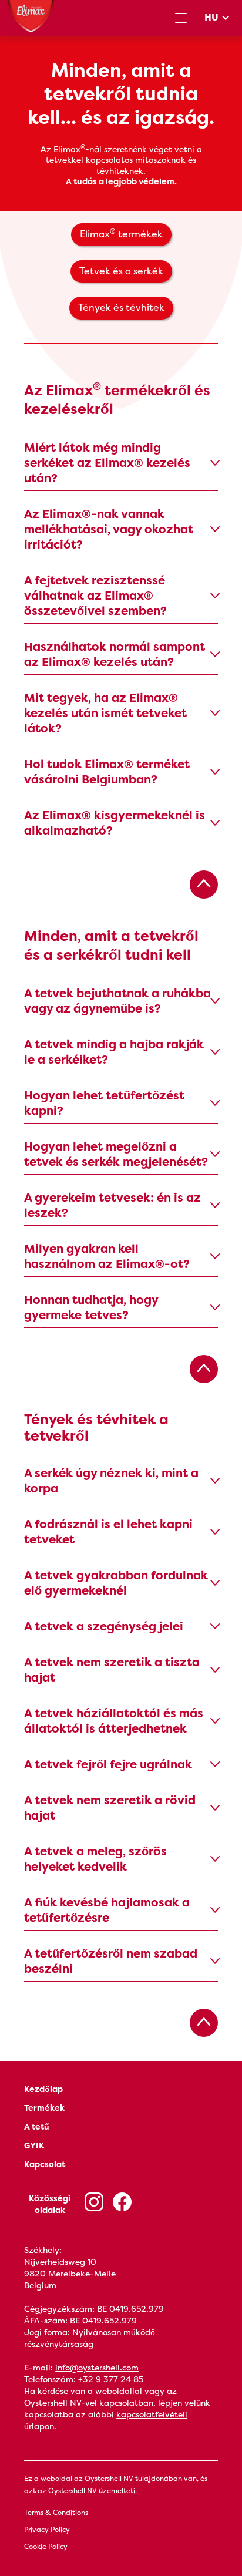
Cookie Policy (46, 2547)
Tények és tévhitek (121, 307)
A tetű (37, 2127)
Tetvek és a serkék (121, 271)
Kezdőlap (43, 2089)
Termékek (44, 2108)
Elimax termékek (121, 233)
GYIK (34, 2145)
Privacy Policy (47, 2530)
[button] (181, 18)
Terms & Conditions (56, 2513)
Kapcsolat (45, 2164)
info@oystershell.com (97, 2368)
